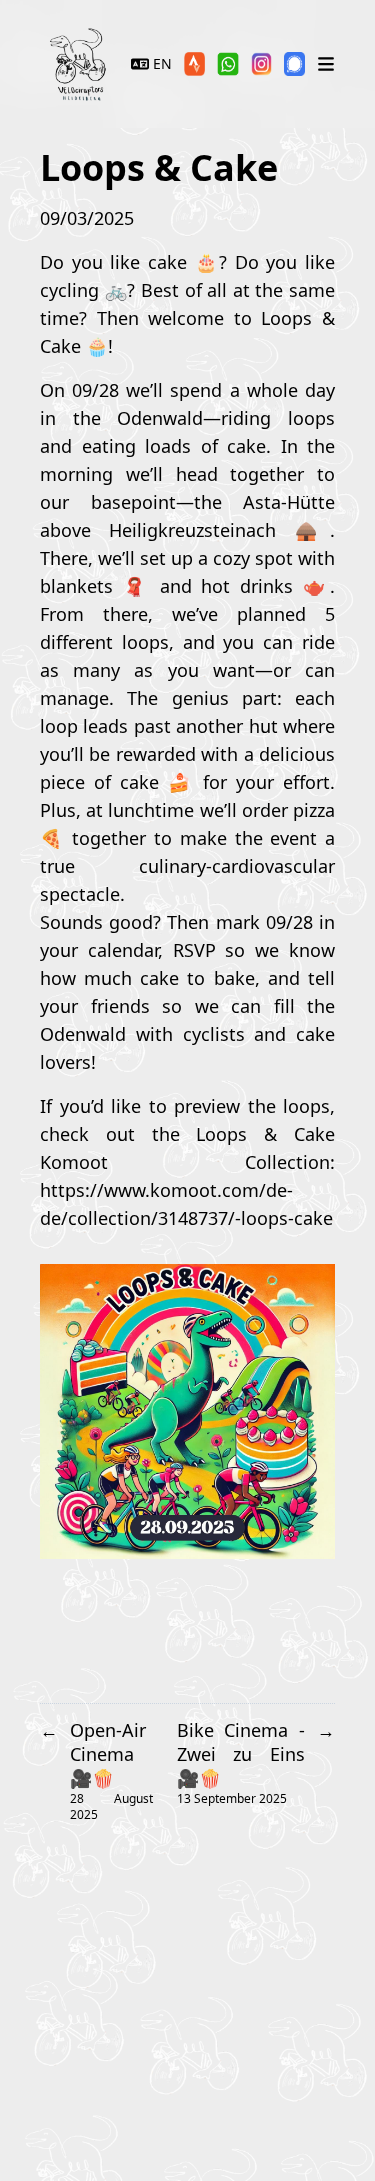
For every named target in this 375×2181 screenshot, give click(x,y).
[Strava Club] (194, 64)
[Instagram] (261, 64)
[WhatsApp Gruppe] (227, 64)
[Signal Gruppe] (294, 64)
